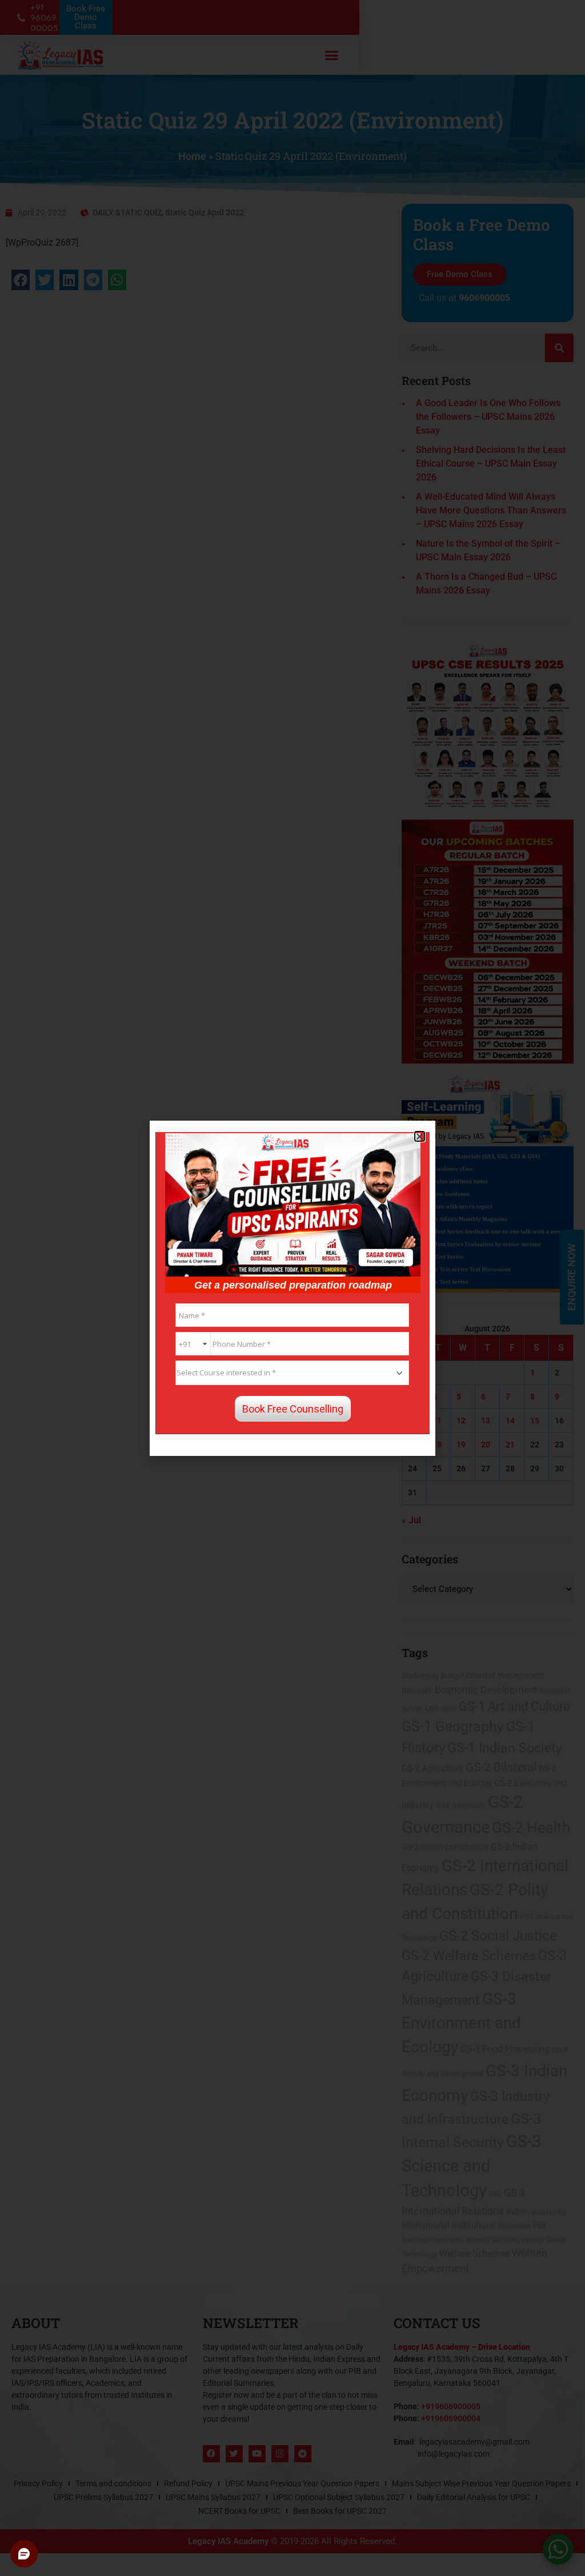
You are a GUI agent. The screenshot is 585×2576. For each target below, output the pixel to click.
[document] (292, 1288)
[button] (420, 1136)
